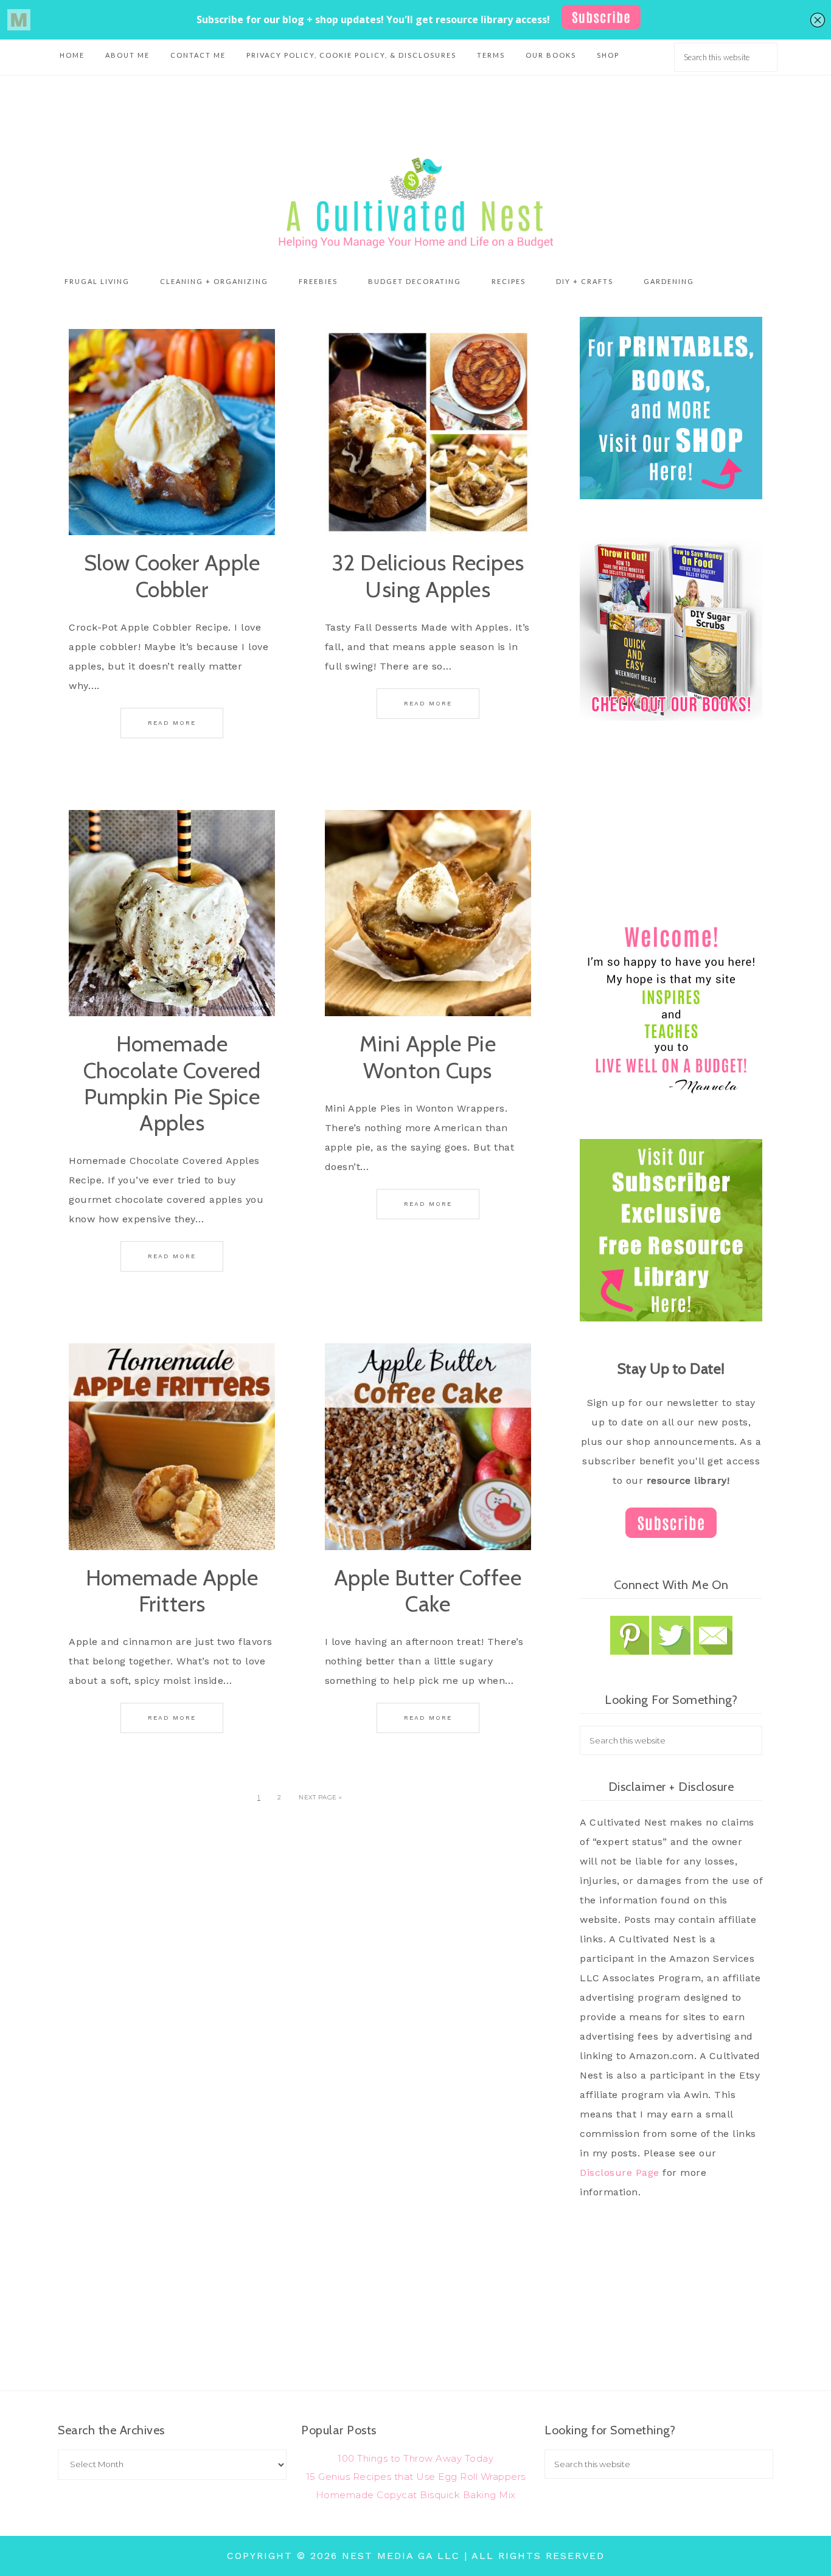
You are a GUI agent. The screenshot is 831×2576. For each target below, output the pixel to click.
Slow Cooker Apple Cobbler (172, 576)
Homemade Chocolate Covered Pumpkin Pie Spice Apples (172, 1083)
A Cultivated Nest (415, 203)
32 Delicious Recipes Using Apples (428, 576)
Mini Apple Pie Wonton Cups (428, 1057)
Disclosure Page (620, 2173)
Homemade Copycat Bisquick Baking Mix (416, 2495)
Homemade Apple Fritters (172, 1591)
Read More (172, 723)
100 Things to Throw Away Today (415, 2458)
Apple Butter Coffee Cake (428, 1591)
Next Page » (321, 1797)
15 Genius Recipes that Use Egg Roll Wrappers (416, 2477)
